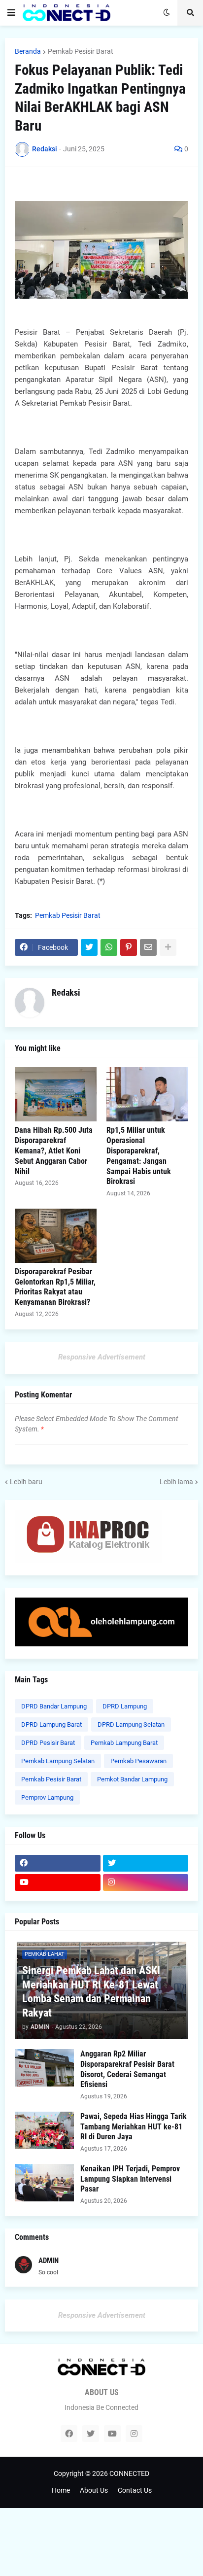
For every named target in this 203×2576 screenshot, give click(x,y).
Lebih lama (176, 1482)
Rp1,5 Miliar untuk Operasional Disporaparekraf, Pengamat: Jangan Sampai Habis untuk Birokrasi (139, 1156)
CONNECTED (129, 2473)
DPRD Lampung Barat (51, 1724)
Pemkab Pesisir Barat (81, 51)
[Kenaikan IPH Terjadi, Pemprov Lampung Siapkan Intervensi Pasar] (44, 2183)
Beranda (28, 51)
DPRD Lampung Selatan (131, 1724)
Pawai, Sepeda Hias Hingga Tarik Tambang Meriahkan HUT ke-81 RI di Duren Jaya (134, 2127)
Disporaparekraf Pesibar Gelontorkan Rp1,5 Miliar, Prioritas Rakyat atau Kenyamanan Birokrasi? (55, 1287)
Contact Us (135, 2490)
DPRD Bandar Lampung (54, 1706)
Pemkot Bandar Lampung (132, 1779)
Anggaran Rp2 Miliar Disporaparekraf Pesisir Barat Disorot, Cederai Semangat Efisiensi (127, 2069)
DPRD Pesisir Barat (48, 1743)
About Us (94, 2490)
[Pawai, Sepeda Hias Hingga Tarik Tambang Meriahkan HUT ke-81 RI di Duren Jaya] (44, 2130)
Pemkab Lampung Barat (124, 1743)
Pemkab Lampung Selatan (58, 1761)
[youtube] (58, 1882)
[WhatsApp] (109, 947)
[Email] (148, 947)
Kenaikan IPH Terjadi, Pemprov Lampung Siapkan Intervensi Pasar (130, 2179)
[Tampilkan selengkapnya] (168, 947)
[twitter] (146, 1863)
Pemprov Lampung (47, 1797)
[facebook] (58, 1863)
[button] (11, 13)
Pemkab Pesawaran (138, 1761)
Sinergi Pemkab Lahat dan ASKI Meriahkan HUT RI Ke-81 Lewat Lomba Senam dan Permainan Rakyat (91, 1992)
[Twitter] (89, 947)
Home (61, 2490)
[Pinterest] (129, 947)
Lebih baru (26, 1482)
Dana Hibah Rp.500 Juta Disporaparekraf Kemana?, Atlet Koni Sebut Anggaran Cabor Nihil (54, 1150)
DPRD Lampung (125, 1706)
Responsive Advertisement (102, 1357)
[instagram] (146, 1882)
